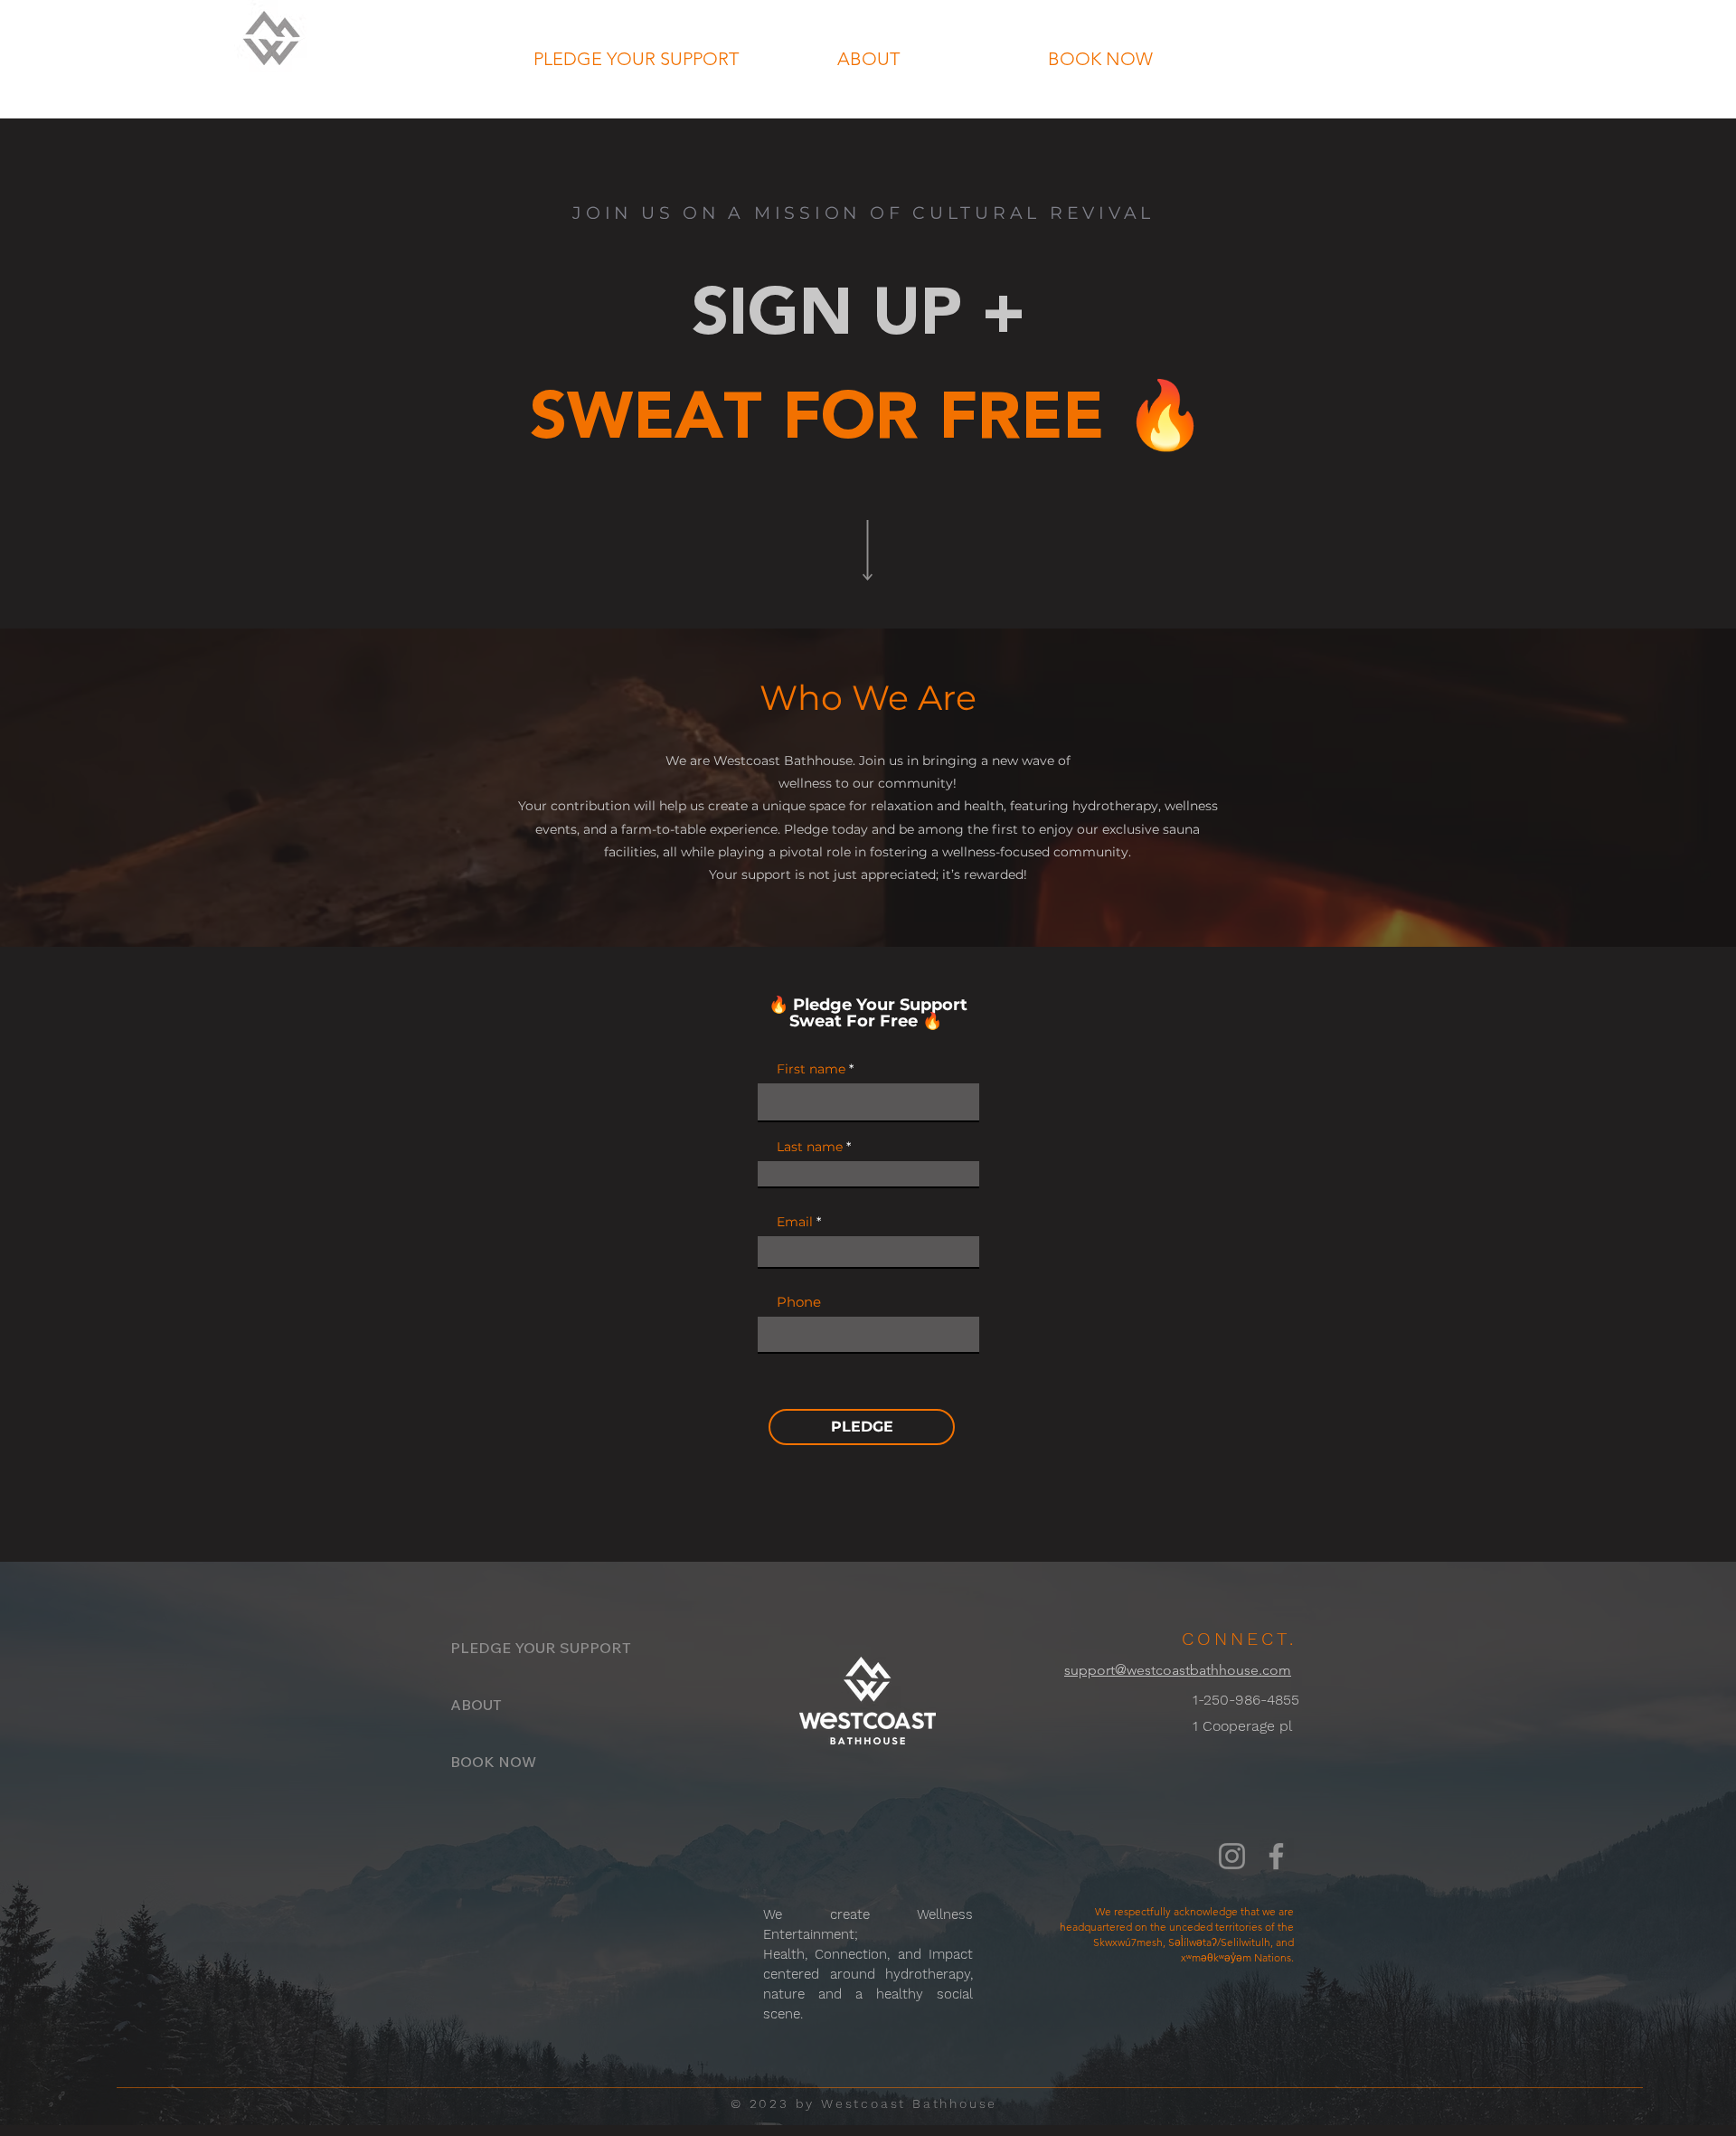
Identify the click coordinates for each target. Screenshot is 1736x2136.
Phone (799, 1302)
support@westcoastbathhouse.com (1178, 1670)
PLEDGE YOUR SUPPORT (514, 1648)
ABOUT (476, 1705)
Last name (810, 1147)
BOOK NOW (493, 1762)
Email (795, 1222)
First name (811, 1069)
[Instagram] (1232, 1856)
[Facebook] (1276, 1856)
